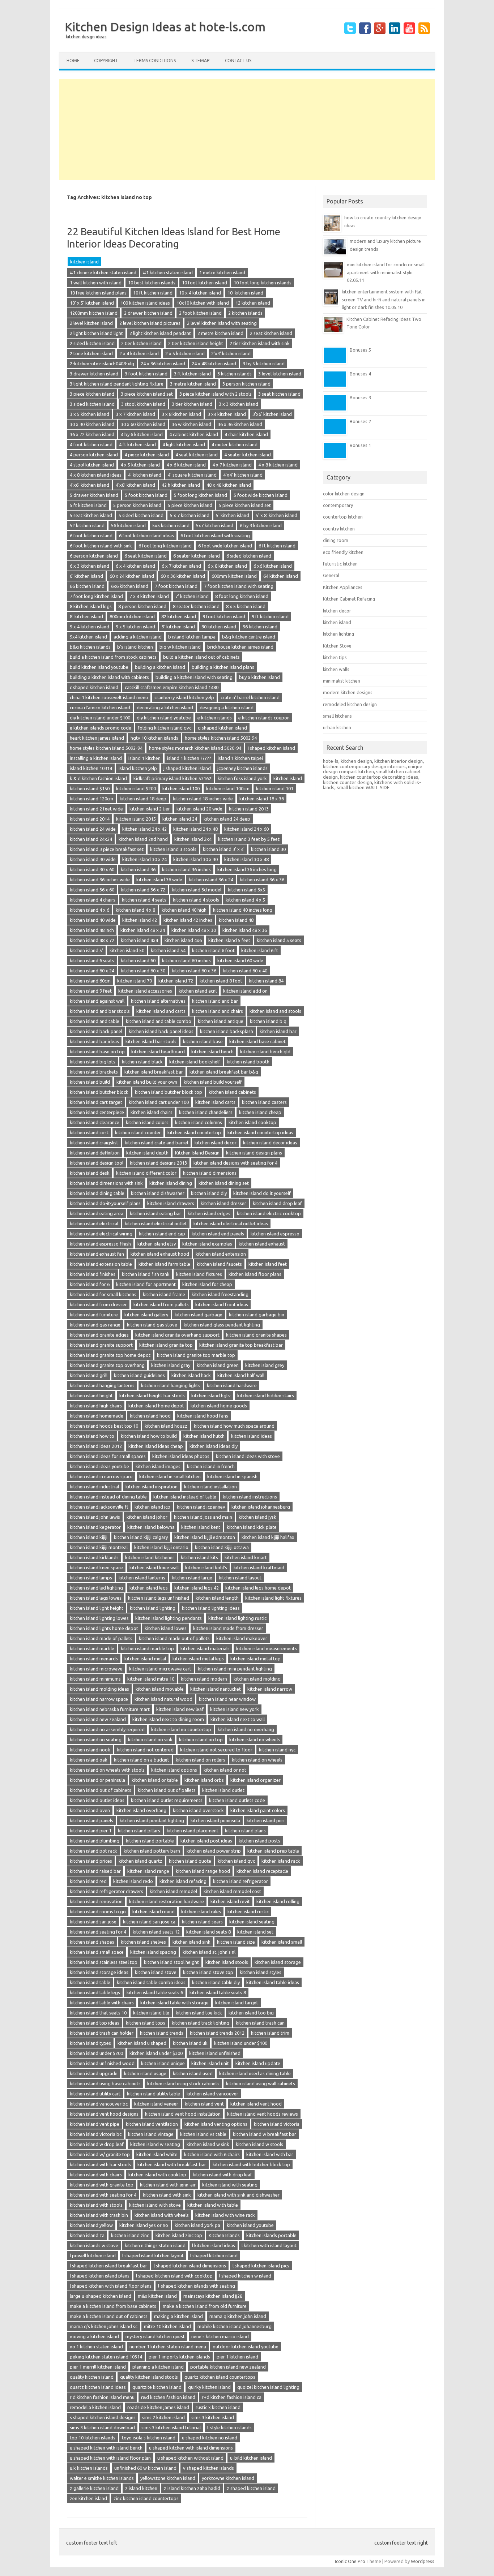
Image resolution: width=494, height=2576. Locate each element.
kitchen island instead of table (185, 1497)
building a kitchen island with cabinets (109, 677)
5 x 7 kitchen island (190, 515)
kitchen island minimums (95, 1679)
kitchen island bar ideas (94, 1041)
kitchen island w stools (259, 2144)
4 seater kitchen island (248, 455)
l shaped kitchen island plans (100, 2276)
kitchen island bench (212, 1052)
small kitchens (337, 716)
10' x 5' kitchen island (92, 303)
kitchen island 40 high (184, 910)
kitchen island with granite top (102, 2185)
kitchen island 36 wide (159, 880)
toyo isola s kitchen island (149, 2438)
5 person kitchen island (137, 505)
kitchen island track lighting (201, 2023)
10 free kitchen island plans (98, 293)
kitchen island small (282, 1942)
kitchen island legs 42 (197, 1588)
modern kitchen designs (348, 692)
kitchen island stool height (171, 1962)
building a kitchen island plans (223, 667)
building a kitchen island (160, 667)
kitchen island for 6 (90, 1284)
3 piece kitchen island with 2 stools (216, 394)
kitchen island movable (160, 1689)
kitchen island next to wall (238, 1719)
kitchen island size (236, 1942)
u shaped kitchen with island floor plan (110, 2458)
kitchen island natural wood (163, 1699)
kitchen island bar (278, 1031)
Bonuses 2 (360, 421)
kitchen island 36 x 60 (92, 890)
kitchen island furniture (94, 1315)
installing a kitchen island (96, 758)
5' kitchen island (233, 515)
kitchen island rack (281, 1861)
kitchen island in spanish (232, 1476)
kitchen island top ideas (95, 2023)
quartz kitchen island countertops (220, 2377)
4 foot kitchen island (91, 444)
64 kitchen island (281, 576)
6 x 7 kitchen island (181, 566)
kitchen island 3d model (197, 890)
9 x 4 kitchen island (90, 627)
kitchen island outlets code (237, 1800)
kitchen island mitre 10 (151, 1679)
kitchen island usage (145, 2073)
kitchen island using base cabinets (105, 2083)
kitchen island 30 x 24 (144, 859)
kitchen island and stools (275, 1011)
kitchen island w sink (208, 2144)
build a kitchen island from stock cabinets (113, 657)
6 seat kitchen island (146, 556)
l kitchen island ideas (214, 2245)
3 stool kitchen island (143, 404)
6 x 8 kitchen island (227, 566)
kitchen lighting (338, 634)
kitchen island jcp (152, 1507)
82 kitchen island (179, 616)
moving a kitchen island (94, 2336)
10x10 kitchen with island (203, 303)
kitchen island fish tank (146, 1274)
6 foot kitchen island (91, 536)
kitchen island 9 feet (91, 991)
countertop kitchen (343, 517)
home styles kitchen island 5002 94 (221, 738)
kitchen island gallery (146, 1315)
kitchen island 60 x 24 (92, 971)
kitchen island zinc (130, 2235)
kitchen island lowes (166, 1628)
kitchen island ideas (252, 1436)
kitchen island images (158, 1466)
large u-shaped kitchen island (101, 2296)
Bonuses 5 (360, 350)
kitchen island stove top (208, 1972)
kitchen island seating (252, 1922)
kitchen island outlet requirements (167, 1800)
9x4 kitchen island (88, 637)
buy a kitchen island (259, 677)
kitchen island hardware (232, 1385)
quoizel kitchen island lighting (268, 2387)
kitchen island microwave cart (160, 1669)
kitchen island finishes (93, 1274)
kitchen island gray (171, 1365)
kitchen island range (148, 1871)
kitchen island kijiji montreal (99, 1547)
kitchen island (84, 262)
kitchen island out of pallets (167, 1790)
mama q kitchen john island (238, 2316)
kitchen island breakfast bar (154, 1072)
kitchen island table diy (216, 1982)
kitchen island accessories (145, 991)
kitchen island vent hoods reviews (263, 2114)
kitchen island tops (146, 2023)
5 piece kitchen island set (245, 505)
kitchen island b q (268, 1021)
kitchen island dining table (97, 1193)
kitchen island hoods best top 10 (104, 1426)
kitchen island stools (227, 1962)
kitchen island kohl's (206, 1567)
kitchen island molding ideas (99, 1689)
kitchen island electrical (94, 1224)
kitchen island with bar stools (100, 2164)
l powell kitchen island (93, 2255)
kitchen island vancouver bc (99, 2104)
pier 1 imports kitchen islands (179, 2357)
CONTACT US (238, 61)
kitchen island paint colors (258, 1810)
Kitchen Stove (337, 646)
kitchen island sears (202, 1922)
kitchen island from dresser (98, 1304)
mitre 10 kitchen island (167, 2326)
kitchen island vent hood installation (183, 2114)
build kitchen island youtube (99, 667)
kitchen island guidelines (139, 1375)
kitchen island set (255, 1932)
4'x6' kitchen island (90, 485)
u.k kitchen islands (89, 2468)
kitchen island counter (138, 1132)
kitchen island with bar (270, 2154)
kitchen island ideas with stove (248, 1456)
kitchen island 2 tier (150, 809)
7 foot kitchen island (176, 586)
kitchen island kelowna (151, 1527)
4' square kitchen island (192, 475)
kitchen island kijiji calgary (141, 1537)
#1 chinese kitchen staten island (103, 272)
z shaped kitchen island (251, 2488)
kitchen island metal (145, 1659)
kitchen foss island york (242, 778)
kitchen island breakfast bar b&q (224, 1072)
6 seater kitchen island (197, 556)
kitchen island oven (90, 1810)
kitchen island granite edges (99, 1335)
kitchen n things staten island (155, 2245)
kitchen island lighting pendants (169, 1618)
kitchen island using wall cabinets (261, 2083)
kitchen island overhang (141, 1810)
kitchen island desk (90, 1173)
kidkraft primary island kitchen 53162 (172, 778)
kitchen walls (336, 669)
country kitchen (339, 529)
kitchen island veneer (156, 2104)
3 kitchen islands (235, 374)
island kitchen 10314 (91, 768)
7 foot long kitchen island (96, 596)
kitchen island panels (91, 1820)
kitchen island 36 (138, 869)
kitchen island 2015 (136, 819)
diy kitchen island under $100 (100, 718)
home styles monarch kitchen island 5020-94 (195, 748)
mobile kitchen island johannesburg (235, 2326)
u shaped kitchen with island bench (106, 2448)
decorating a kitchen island (165, 708)
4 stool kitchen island (92, 465)
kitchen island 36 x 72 (143, 890)
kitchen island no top (201, 1739)
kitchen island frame (164, 1294)
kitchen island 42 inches (188, 920)
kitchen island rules (201, 1911)
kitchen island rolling (278, 1901)
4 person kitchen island (94, 455)
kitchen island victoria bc (96, 2134)
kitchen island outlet (223, 1790)
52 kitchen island (87, 525)
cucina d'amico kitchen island (100, 708)
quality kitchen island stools (149, 2377)
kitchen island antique (221, 1021)
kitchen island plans (245, 1831)
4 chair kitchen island (246, 434)
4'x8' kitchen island (135, 485)
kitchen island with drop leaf (222, 2175)
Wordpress (423, 2561)
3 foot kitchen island (146, 374)
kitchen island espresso (275, 1234)
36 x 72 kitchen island (92, 434)
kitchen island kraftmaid (259, 1567)
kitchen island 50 (127, 950)
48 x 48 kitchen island (229, 485)
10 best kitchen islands (152, 283)
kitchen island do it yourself (262, 1193)
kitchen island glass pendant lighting (222, 1325)
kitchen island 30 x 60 (92, 869)
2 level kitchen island (91, 323)
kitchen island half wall (241, 1375)
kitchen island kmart (246, 1557)
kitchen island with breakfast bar (172, 2164)
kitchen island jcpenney (201, 1507)
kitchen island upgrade (94, 2073)
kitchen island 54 (168, 950)
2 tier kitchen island (141, 343)
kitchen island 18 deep (143, 799)
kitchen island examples (207, 1244)
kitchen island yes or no (144, 2225)
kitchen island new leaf (180, 1709)
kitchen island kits (199, 1557)
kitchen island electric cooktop (269, 1213)
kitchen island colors (147, 1122)
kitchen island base (203, 1041)
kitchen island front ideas (222, 1304)
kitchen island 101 (275, 788)
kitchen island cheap (260, 1112)
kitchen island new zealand (98, 1719)
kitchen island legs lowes (96, 1598)
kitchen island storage (278, 1962)
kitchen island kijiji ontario (161, 1547)
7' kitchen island (192, 596)
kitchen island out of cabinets (101, 1790)
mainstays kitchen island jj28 (213, 2296)
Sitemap (200, 61)
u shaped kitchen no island (210, 2438)
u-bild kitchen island (251, 2458)
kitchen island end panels (218, 1234)
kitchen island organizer (255, 1780)
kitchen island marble (92, 1648)
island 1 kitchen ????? (189, 758)
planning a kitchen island (158, 2367)
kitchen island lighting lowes (99, 1618)
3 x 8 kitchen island (181, 414)
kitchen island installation (210, 1487)
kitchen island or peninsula (97, 1780)
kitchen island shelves (143, 1942)
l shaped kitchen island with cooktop (174, 2276)
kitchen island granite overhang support (177, 1335)
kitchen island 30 (268, 849)
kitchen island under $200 (96, 2053)
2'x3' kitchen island (231, 353)
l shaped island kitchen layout (153, 2255)
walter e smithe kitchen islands (102, 2478)
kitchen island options (174, 1770)
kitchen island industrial (94, 1487)
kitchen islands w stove (94, 2245)
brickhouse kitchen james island (240, 647)
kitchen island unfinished (215, 2053)
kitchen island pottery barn (152, 1851)
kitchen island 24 (180, 819)
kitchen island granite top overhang (107, 1365)
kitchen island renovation (96, 1901)
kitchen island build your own (147, 1082)
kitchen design (356, 761)
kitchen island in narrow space (101, 1476)
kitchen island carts (215, 1102)
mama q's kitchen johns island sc (104, 2326)
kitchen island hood (150, 1416)
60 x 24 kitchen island (132, 576)
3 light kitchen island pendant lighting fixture (117, 384)
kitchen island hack (191, 1375)
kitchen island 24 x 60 (246, 829)
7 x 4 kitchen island (149, 596)
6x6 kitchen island (130, 586)
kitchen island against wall (97, 1001)
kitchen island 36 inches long (247, 869)
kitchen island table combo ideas (151, 1982)
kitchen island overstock (198, 1810)
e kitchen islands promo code (101, 728)
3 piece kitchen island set (147, 394)
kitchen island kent (201, 1527)
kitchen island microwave (96, 1669)
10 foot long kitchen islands (263, 283)
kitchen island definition (95, 1153)
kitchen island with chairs (96, 2175)
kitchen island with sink (167, 2195)
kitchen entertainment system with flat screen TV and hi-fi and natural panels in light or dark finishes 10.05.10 (384, 299)
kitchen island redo (133, 1881)
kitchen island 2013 (249, 809)
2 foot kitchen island (200, 313)
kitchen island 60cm (90, 981)
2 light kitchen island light (96, 333)
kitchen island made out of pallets (174, 1638)
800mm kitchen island (132, 616)
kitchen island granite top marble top (196, 1355)
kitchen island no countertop (181, 1729)
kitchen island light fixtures (273, 1598)
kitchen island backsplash (227, 1031)
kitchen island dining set (224, 1183)
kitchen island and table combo (159, 1021)
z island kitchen (141, 2488)
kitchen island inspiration (152, 1487)
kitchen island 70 (135, 981)
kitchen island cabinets (232, 1092)
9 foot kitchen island (224, 616)
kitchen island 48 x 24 (143, 930)
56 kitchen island (128, 525)
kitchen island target (237, 2003)
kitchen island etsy (157, 1244)
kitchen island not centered (145, 1750)
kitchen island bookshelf (195, 1062)
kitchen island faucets (219, 1264)
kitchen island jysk (257, 1517)
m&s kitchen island (157, 2296)
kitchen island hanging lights (171, 1385)
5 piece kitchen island (190, 505)
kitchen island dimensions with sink (106, 1183)
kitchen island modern (204, 1679)
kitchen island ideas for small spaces (108, 1456)
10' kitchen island (245, 293)
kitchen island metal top (255, 1659)
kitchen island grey (265, 1365)
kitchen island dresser (223, 1203)
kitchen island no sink (150, 1739)
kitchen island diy (209, 1193)
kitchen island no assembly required (107, 1729)
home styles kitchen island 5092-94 (106, 748)
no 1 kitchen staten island (96, 2347)
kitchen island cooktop (252, 1122)
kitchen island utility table (154, 2094)
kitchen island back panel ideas (161, 1031)
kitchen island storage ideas (99, 1972)
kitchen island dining (171, 1183)
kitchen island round (154, 1911)
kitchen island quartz (140, 1861)
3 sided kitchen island (92, 404)
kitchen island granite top (166, 1345)
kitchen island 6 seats (92, 960)
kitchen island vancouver (212, 2094)
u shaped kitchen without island (190, 2458)
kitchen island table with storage (174, 2003)
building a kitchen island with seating (194, 677)
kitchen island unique (163, 2063)
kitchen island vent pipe (95, 2124)
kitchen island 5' (86, 950)
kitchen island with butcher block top (251, 2164)
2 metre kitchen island (220, 333)
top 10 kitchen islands (93, 2438)
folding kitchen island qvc (165, 728)
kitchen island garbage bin (257, 1315)
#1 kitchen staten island (168, 272)
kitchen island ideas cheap (156, 1446)
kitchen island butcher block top (169, 1092)
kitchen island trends (162, 2033)
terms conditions (155, 61)
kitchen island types (90, 2043)
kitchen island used (193, 2073)
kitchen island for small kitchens (103, 1294)
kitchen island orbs (204, 1780)
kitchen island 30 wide (93, 859)
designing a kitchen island (227, 708)
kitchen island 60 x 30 (143, 971)
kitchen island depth (147, 1153)
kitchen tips (335, 657)
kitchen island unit (210, 2063)
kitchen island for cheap (207, 1284)
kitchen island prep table (273, 1851)
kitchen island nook (90, 1750)
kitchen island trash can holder (102, 2033)
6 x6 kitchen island (273, 566)
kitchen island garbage (199, 1315)
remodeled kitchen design (350, 704)
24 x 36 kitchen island (163, 364)
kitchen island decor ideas (270, 1143)
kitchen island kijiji (89, 1537)
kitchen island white (157, 2154)
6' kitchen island (86, 576)
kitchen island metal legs (198, 1659)
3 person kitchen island (246, 384)
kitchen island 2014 (90, 819)
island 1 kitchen (144, 758)
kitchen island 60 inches (186, 960)
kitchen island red (88, 1881)
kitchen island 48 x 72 (92, 940)
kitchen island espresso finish (100, 1244)
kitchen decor (337, 611)
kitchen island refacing (183, 1881)
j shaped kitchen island (187, 768)
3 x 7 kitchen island (135, 414)
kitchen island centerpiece (97, 1112)
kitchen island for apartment (146, 1284)
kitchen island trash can (260, 2023)
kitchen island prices (91, 1861)
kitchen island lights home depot (104, 1628)
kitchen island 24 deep (227, 819)
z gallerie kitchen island (94, 2488)
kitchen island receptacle (262, 1871)
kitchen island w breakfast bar (265, 2134)
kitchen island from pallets (161, 1304)
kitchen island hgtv (211, 1395)
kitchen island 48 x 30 (194, 930)
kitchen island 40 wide (93, 920)
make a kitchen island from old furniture (205, 2306)
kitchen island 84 (266, 981)
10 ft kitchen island (153, 293)
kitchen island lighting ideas (211, 1608)
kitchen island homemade (97, 1416)
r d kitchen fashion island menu (102, 2397)
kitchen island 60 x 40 (245, 971)
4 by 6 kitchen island (142, 434)
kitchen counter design (348, 782)
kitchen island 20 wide (199, 809)
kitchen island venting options (216, 2124)
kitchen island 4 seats (144, 900)
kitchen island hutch (204, 1436)
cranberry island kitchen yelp (184, 697)
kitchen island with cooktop (157, 2175)
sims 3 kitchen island (213, 2417)
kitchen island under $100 (241, 2043)
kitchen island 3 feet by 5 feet (249, 839)
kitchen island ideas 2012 (96, 1446)
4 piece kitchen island (147, 455)
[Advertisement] (247, 130)
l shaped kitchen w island (245, 2276)
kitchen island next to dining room (168, 1719)
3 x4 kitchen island (227, 414)
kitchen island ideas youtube (99, 1466)
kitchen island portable (150, 1841)
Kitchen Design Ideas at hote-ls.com (165, 26)
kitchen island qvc (236, 1861)
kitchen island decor (216, 1143)
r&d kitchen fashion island (168, 2397)
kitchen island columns (199, 1122)
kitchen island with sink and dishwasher (239, 2195)
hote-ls (331, 761)
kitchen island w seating (155, 2144)
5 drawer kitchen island (94, 495)
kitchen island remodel (173, 1891)
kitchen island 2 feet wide (96, 809)
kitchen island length (217, 1598)
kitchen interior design (399, 761)
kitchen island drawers (171, 1203)
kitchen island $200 (136, 788)
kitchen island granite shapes (256, 1335)
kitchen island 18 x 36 (262, 799)
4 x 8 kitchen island (278, 465)
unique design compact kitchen (373, 769)
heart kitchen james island (97, 738)
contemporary (338, 505)
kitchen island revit (230, 1901)
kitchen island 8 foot (221, 981)
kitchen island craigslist (94, 1143)
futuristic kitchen (340, 564)
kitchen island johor (147, 1517)
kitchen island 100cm (228, 788)
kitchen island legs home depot (258, 1588)
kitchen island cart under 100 (159, 1102)
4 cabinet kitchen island (194, 434)
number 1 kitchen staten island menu (168, 2347)
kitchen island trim (270, 2033)
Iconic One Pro (350, 2561)
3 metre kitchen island (193, 384)
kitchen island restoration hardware (167, 1901)
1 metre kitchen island (222, 272)
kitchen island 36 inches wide (100, 880)
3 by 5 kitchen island (264, 364)
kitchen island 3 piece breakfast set (107, 849)
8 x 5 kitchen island (246, 606)
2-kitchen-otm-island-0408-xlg (102, 364)
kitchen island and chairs (218, 1011)
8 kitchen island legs (91, 606)
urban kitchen (337, 727)
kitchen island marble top (147, 1648)
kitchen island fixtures (199, 1274)
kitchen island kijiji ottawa (222, 1547)
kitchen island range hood (203, 1871)
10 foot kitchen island (205, 283)
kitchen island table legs (95, 1992)
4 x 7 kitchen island (232, 465)
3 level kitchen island (280, 374)
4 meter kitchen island (235, 444)
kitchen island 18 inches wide (203, 799)
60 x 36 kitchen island (183, 576)
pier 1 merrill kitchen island (98, 2367)
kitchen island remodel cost (232, 1891)
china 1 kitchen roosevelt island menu (109, 697)
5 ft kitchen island (88, 505)
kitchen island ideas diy (214, 1446)
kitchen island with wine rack (225, 2215)
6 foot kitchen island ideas (146, 536)
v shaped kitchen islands (208, 2468)
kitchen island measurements (267, 1648)
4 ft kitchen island (137, 444)
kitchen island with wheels (162, 2215)
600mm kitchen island (234, 576)
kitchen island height (91, 1395)
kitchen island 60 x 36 (194, 971)
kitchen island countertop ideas (260, 1132)
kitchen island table (90, 1982)
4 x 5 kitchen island (140, 465)
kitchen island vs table (203, 2134)
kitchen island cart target (96, 1102)
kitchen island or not (225, 1770)
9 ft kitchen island (270, 616)
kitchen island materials (205, 1648)
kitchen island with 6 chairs (212, 2154)
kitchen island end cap (162, 1234)
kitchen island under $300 (156, 2053)
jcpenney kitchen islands (242, 768)
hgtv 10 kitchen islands (154, 738)
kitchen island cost (89, 1132)
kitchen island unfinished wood (102, 2063)
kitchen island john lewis (95, 1517)
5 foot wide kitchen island (261, 495)
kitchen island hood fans (203, 1416)
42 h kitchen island (181, 485)
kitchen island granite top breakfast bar (241, 1345)
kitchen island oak (89, 1760)
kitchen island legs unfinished (159, 1598)
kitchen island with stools (96, 2205)
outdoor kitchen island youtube (246, 2347)
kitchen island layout (240, 1578)
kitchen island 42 (140, 920)
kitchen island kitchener (150, 1557)
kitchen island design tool (97, 1163)
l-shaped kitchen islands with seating (197, 2286)
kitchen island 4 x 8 (135, 910)
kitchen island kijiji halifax (268, 1537)
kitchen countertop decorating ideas (379, 777)
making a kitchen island (178, 2316)
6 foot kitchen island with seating (215, 536)
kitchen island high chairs (96, 1406)
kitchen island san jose (93, 1922)
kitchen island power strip (214, 1851)
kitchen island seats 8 (208, 1932)
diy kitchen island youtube (164, 718)
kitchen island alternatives (158, 1001)
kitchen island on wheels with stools (107, 1770)
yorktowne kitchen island (228, 2478)
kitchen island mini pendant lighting (235, 1669)
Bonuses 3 (360, 397)
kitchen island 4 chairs (93, 900)
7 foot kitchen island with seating (239, 586)
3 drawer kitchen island (94, 374)
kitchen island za (87, 2235)
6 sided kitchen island (249, 556)
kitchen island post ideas (206, 1841)
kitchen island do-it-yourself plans (105, 1203)
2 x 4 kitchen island (139, 353)
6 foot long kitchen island (165, 546)
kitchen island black (142, 1062)
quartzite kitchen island (157, 2387)
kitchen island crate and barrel (156, 1143)
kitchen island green (218, 1365)
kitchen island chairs (152, 1112)
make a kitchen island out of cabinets (109, 2316)
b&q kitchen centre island (249, 637)
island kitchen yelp (138, 768)
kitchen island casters (264, 1102)
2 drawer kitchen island (148, 313)
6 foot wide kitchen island (225, 546)
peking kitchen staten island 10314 (106, 2357)
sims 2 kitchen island (163, 2417)
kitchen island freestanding (220, 1294)
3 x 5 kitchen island (90, 414)
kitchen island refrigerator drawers (107, 1891)
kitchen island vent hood (256, 2104)
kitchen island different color (146, 1173)
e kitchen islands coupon (264, 718)
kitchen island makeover (242, 1638)
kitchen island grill (89, 1375)
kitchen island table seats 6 (155, 1992)
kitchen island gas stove (152, 1325)
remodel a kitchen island (95, 2407)
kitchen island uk (190, 2043)
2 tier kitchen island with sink (260, 343)
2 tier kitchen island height (196, 343)
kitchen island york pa (197, 2225)
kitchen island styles (261, 1972)
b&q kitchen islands (90, 647)
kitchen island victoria (277, 2124)
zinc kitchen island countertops (146, 2498)
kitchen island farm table (164, 1264)
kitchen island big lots (93, 1062)
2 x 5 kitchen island (185, 353)
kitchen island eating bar (156, 1213)
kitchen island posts (259, 1841)
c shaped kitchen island (94, 687)
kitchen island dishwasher (158, 1193)
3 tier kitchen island (192, 404)
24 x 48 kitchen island (214, 364)
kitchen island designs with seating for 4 (235, 1163)
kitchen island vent (204, 2104)
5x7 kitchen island (215, 525)
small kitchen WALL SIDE (363, 787)
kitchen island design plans (254, 1153)
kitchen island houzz (166, 1426)
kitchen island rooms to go (98, 1911)
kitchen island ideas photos (181, 1456)
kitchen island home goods (219, 1406)
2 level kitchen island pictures (150, 323)
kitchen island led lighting (96, 1588)
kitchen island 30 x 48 (246, 859)
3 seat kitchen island (279, 394)
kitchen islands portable (271, 2235)
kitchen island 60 (138, 960)
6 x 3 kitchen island (90, 566)
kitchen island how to (92, 1436)
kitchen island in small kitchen (170, 1476)
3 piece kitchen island (92, 394)
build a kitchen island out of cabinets (201, 657)
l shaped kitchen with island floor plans (111, 2286)
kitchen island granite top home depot (110, 1355)
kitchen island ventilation (152, 2124)
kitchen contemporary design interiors (364, 766)
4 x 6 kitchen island (186, 465)
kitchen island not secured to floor (216, 1750)
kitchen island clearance (95, 1122)
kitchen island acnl (198, 991)
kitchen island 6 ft (260, 950)
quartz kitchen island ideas (98, 2387)
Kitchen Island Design (197, 1153)
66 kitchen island (87, 586)
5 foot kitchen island (146, 495)
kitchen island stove (156, 1972)
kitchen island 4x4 (139, 940)
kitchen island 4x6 (183, 940)
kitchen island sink (191, 1942)
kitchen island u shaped (142, 2043)
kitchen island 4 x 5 (245, 900)
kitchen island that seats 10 (98, 2013)
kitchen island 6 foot (213, 950)
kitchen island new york (235, 1709)
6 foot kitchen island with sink (101, 546)
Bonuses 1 (360, 445)
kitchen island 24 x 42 (144, 829)
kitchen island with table (213, 2205)
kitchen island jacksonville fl (99, 1507)
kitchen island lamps (91, 1578)
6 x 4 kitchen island (135, 566)
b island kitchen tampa (192, 637)
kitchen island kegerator (95, 1527)
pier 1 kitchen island (237, 2357)
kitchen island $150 (90, 788)
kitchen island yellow (91, 2225)
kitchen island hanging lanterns (102, 1385)
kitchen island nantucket (216, 1689)
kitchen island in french (211, 1466)
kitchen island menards (94, 1659)
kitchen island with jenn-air (168, 2185)
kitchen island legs (149, 1588)
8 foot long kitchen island (242, 596)
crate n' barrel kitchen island (250, 697)
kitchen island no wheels (255, 1739)
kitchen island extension (221, 1254)
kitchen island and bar (215, 1001)
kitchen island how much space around (234, 1426)
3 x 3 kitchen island (239, 404)
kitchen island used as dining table (255, 2073)
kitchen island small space (97, 1952)
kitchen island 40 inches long (243, 910)
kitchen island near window (227, 1699)
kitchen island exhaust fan (97, 1254)
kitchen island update (258, 2063)
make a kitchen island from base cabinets (113, 2306)
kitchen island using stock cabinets (183, 2083)
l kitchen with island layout (269, 2245)
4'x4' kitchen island (243, 475)
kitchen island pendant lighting (152, 1820)
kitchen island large (192, 1578)
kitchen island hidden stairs (266, 1395)
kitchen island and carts (161, 1011)
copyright (106, 61)
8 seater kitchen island (196, 606)
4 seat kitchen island (197, 455)
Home (73, 61)
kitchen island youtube (250, 2225)
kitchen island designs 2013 (158, 1163)
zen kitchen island (88, 2498)
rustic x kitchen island (218, 2407)
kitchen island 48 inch (92, 930)
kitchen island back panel (96, 1031)
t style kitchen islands (229, 2427)
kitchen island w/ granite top (100, 2154)
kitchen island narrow (270, 1689)
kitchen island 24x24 (91, 839)
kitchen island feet (268, 1264)
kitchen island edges (209, 1213)
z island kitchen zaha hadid (192, 2488)
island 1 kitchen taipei (240, 758)
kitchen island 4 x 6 (90, 910)
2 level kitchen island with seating (222, 323)
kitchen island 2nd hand (143, 839)
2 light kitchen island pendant (160, 333)
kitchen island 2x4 (193, 839)
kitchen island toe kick (199, 2013)
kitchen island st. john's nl (209, 1952)
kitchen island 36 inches (186, 869)
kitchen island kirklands (94, 1557)
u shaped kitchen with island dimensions (191, 2448)
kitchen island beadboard (158, 1052)
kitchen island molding (257, 1679)
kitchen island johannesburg (261, 1507)
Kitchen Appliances (343, 587)
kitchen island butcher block (99, 1092)
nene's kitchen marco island (220, 2336)
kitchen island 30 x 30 (195, 859)
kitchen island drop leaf (277, 1203)
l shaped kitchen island (214, 2255)
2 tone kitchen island (91, 353)
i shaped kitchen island (271, 748)
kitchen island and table (95, 1021)
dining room (336, 540)
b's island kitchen (135, 647)
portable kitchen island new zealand (228, 2367)
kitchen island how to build (149, 1436)
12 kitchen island (253, 303)
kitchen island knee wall (154, 1567)
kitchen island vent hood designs (104, 2114)
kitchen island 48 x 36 (245, 930)
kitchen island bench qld (265, 1052)
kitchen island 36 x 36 (262, 880)
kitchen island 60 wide (240, 960)
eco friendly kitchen (343, 552)
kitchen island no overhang (246, 1729)
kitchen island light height (97, 1608)
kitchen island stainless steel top (104, 1962)
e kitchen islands (215, 718)
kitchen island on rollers (201, 1760)
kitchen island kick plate (252, 1527)
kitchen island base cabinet (257, 1041)
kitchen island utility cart (95, 2094)
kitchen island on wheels (257, 1760)
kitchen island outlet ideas (97, 1800)
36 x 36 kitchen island (240, 424)
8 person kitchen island (142, 606)
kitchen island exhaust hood (160, 1254)
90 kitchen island (219, 627)
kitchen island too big (251, 2013)
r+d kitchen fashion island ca (232, 2397)
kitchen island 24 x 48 (195, 829)
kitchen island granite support (101, 1345)
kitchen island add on (245, 991)
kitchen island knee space (96, 1567)
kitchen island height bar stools (152, 1395)
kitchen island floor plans (255, 1274)
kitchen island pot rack (93, 1851)
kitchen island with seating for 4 (103, 2195)
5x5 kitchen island (171, 525)
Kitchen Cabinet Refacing (349, 599)
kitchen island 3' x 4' (224, 849)
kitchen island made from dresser (228, 1628)
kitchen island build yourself (213, 1082)
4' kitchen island (145, 475)
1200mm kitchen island (94, 313)
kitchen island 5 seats (279, 940)
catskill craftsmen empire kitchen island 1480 (172, 687)
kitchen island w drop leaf (97, 2144)
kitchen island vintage (151, 2134)
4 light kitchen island (184, 444)
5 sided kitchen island (141, 515)
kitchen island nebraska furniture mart (110, 1709)
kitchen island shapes (92, 1942)
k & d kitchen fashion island (98, 778)
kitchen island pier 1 (91, 1831)
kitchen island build (90, 1082)
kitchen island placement (193, 1831)
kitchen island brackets (94, 1072)
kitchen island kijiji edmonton (205, 1537)
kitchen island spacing (153, 1952)
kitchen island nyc (277, 1750)
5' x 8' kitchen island (276, 515)
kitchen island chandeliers (206, 1112)
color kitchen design (344, 494)
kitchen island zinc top (179, 2235)
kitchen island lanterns (142, 1578)
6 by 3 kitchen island (261, 525)
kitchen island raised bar (95, 1871)
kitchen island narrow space (99, 1699)
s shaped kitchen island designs (103, 2417)
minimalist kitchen (342, 681)
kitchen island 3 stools (173, 849)
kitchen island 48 (236, 920)
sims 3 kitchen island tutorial (171, 2427)
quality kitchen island (92, 2377)
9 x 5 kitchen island (135, 627)
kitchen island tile (151, 2013)
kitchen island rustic (248, 1911)
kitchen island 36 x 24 (211, 880)
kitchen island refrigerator (240, 1881)
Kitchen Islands (224, 2235)
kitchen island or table (155, 1780)
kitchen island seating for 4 (98, 1932)
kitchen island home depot (156, 1406)
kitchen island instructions (250, 1497)
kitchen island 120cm (91, 799)
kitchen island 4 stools (196, 900)
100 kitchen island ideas (145, 303)
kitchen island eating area (97, 1213)
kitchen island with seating (230, 2185)
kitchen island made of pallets (101, 1638)
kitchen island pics (266, 1820)
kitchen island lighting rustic (237, 1618)
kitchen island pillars (139, 1831)
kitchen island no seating (96, 1739)
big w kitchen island (180, 647)
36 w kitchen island (191, 424)
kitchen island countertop (194, 1132)
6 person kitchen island (94, 556)
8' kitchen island (86, 616)
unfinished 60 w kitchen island (145, 2468)
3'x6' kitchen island (272, 414)
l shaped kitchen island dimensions (190, 2266)
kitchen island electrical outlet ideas (231, 1224)
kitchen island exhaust (262, 1244)
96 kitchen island (260, 627)
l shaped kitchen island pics (261, 2266)
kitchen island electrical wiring (101, 1234)
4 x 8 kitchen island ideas (96, 475)
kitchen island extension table (101, 1264)
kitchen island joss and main (203, 1517)
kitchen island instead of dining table (108, 1497)
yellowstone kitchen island (168, 2478)
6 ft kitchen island (277, 546)
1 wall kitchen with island (96, 283)
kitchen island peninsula (215, 1820)
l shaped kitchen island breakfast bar (108, 2266)
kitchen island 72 (176, 981)
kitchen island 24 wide (93, 829)
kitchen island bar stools (151, 1041)
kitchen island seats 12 (156, 1932)
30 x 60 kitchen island (143, 424)
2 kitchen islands (245, 313)
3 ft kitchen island (192, 374)
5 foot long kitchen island (201, 495)
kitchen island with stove (155, 2205)
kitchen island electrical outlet (156, 1224)
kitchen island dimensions (210, 1173)
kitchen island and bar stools (100, 1011)
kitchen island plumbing (95, 1841)
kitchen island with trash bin (99, 2215)
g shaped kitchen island (222, 728)
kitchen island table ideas (273, 1982)
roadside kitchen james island (158, 2407)
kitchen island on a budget (142, 1760)
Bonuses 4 (360, 374)
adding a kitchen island (138, 637)
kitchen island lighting (153, 1608)
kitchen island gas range (95, 1325)
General (331, 575)
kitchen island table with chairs (102, 2003)
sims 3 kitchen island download (102, 2427)
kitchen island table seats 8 (218, 1992)
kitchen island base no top (97, 1052)
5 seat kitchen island (91, 515)
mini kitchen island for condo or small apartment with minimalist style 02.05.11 (386, 272)
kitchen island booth (248, 1062)
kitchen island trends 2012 (217, 2033)
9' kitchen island (178, 627)
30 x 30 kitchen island (92, 424)
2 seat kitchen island (271, 333)
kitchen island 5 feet (229, 940)
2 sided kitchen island (92, 343)
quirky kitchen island (209, 2387)
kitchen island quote (190, 1861)
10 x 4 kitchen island (200, 293)
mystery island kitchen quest (155, 2336)
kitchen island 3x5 (246, 890)
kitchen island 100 (181, 788)
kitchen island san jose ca (149, 1922)
